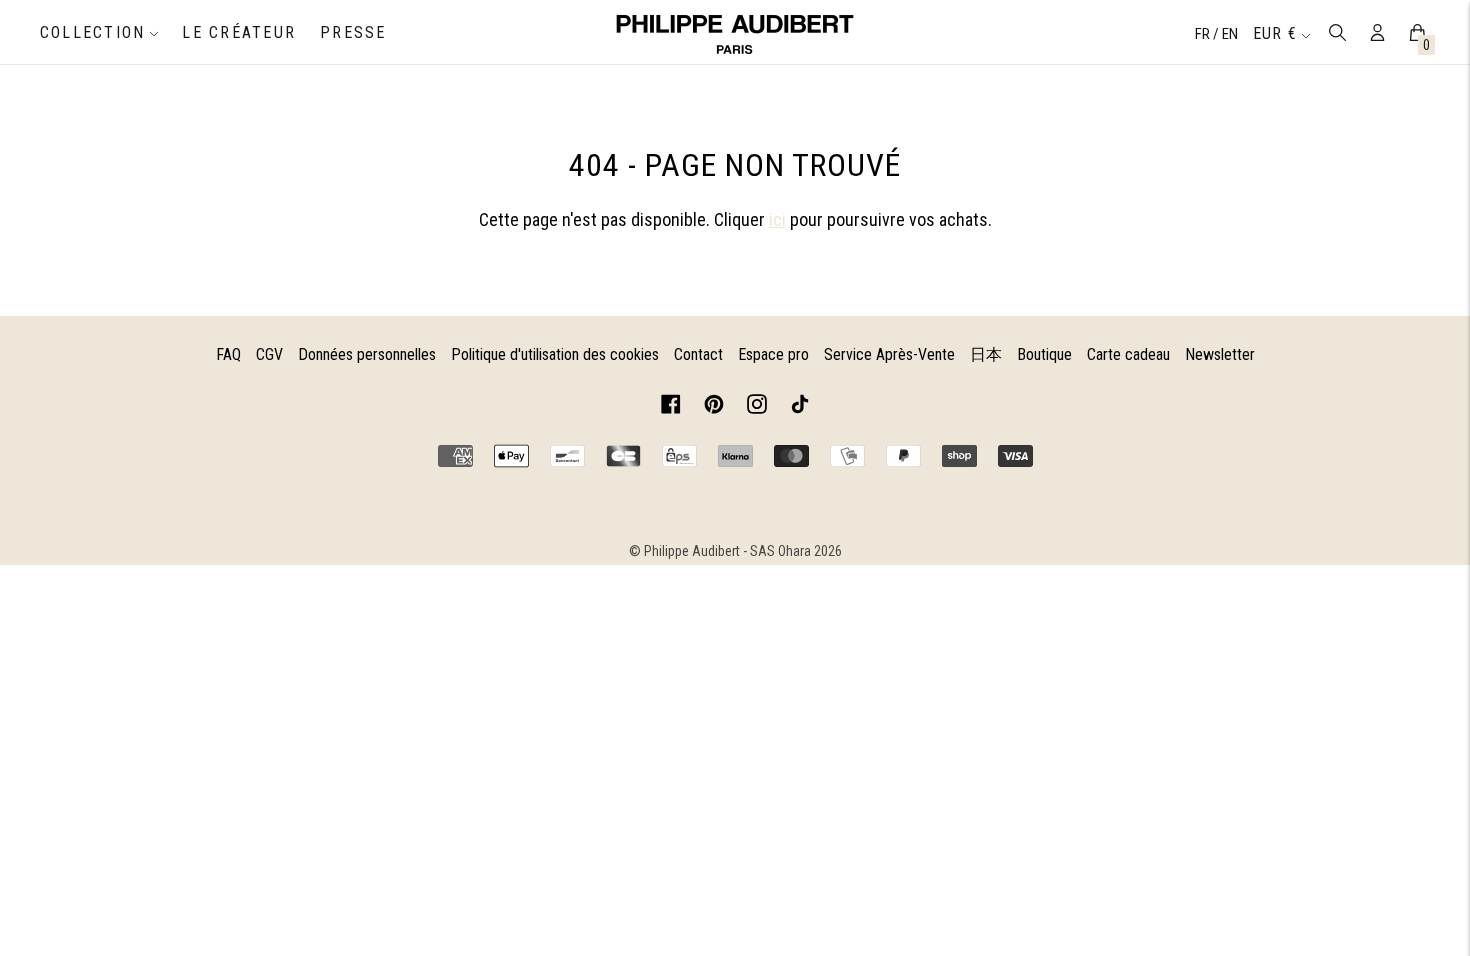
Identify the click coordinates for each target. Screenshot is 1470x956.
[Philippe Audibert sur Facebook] (671, 407)
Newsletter (1220, 354)
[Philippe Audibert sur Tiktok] (800, 407)
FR (1204, 34)
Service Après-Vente (889, 354)
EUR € (1275, 33)
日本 (986, 354)
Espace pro (773, 354)
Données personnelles (367, 354)
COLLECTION (92, 32)
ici (777, 219)
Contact (698, 354)
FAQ (228, 354)
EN (1230, 34)
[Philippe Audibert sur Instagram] (757, 407)
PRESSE (353, 32)
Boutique (1044, 354)
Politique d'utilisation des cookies (555, 354)
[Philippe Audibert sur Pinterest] (714, 407)
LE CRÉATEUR (239, 32)
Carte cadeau (1128, 354)
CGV (269, 354)
